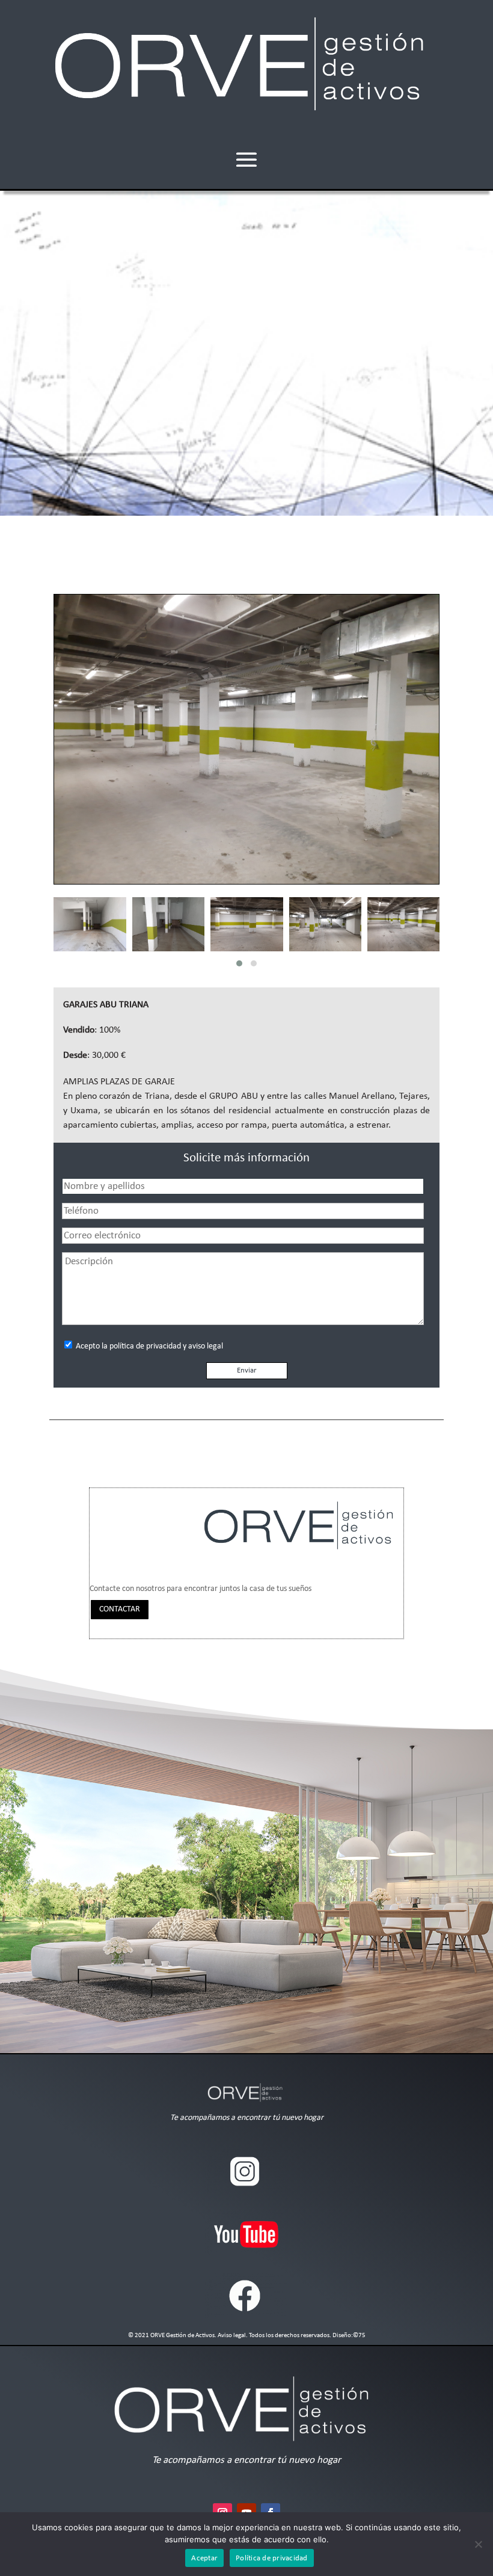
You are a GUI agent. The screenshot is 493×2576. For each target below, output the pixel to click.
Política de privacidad (272, 2558)
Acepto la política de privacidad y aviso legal (149, 1346)
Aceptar (204, 2558)
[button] (239, 963)
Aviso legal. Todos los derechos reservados (274, 2336)
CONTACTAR (120, 1609)
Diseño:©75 (348, 2336)
